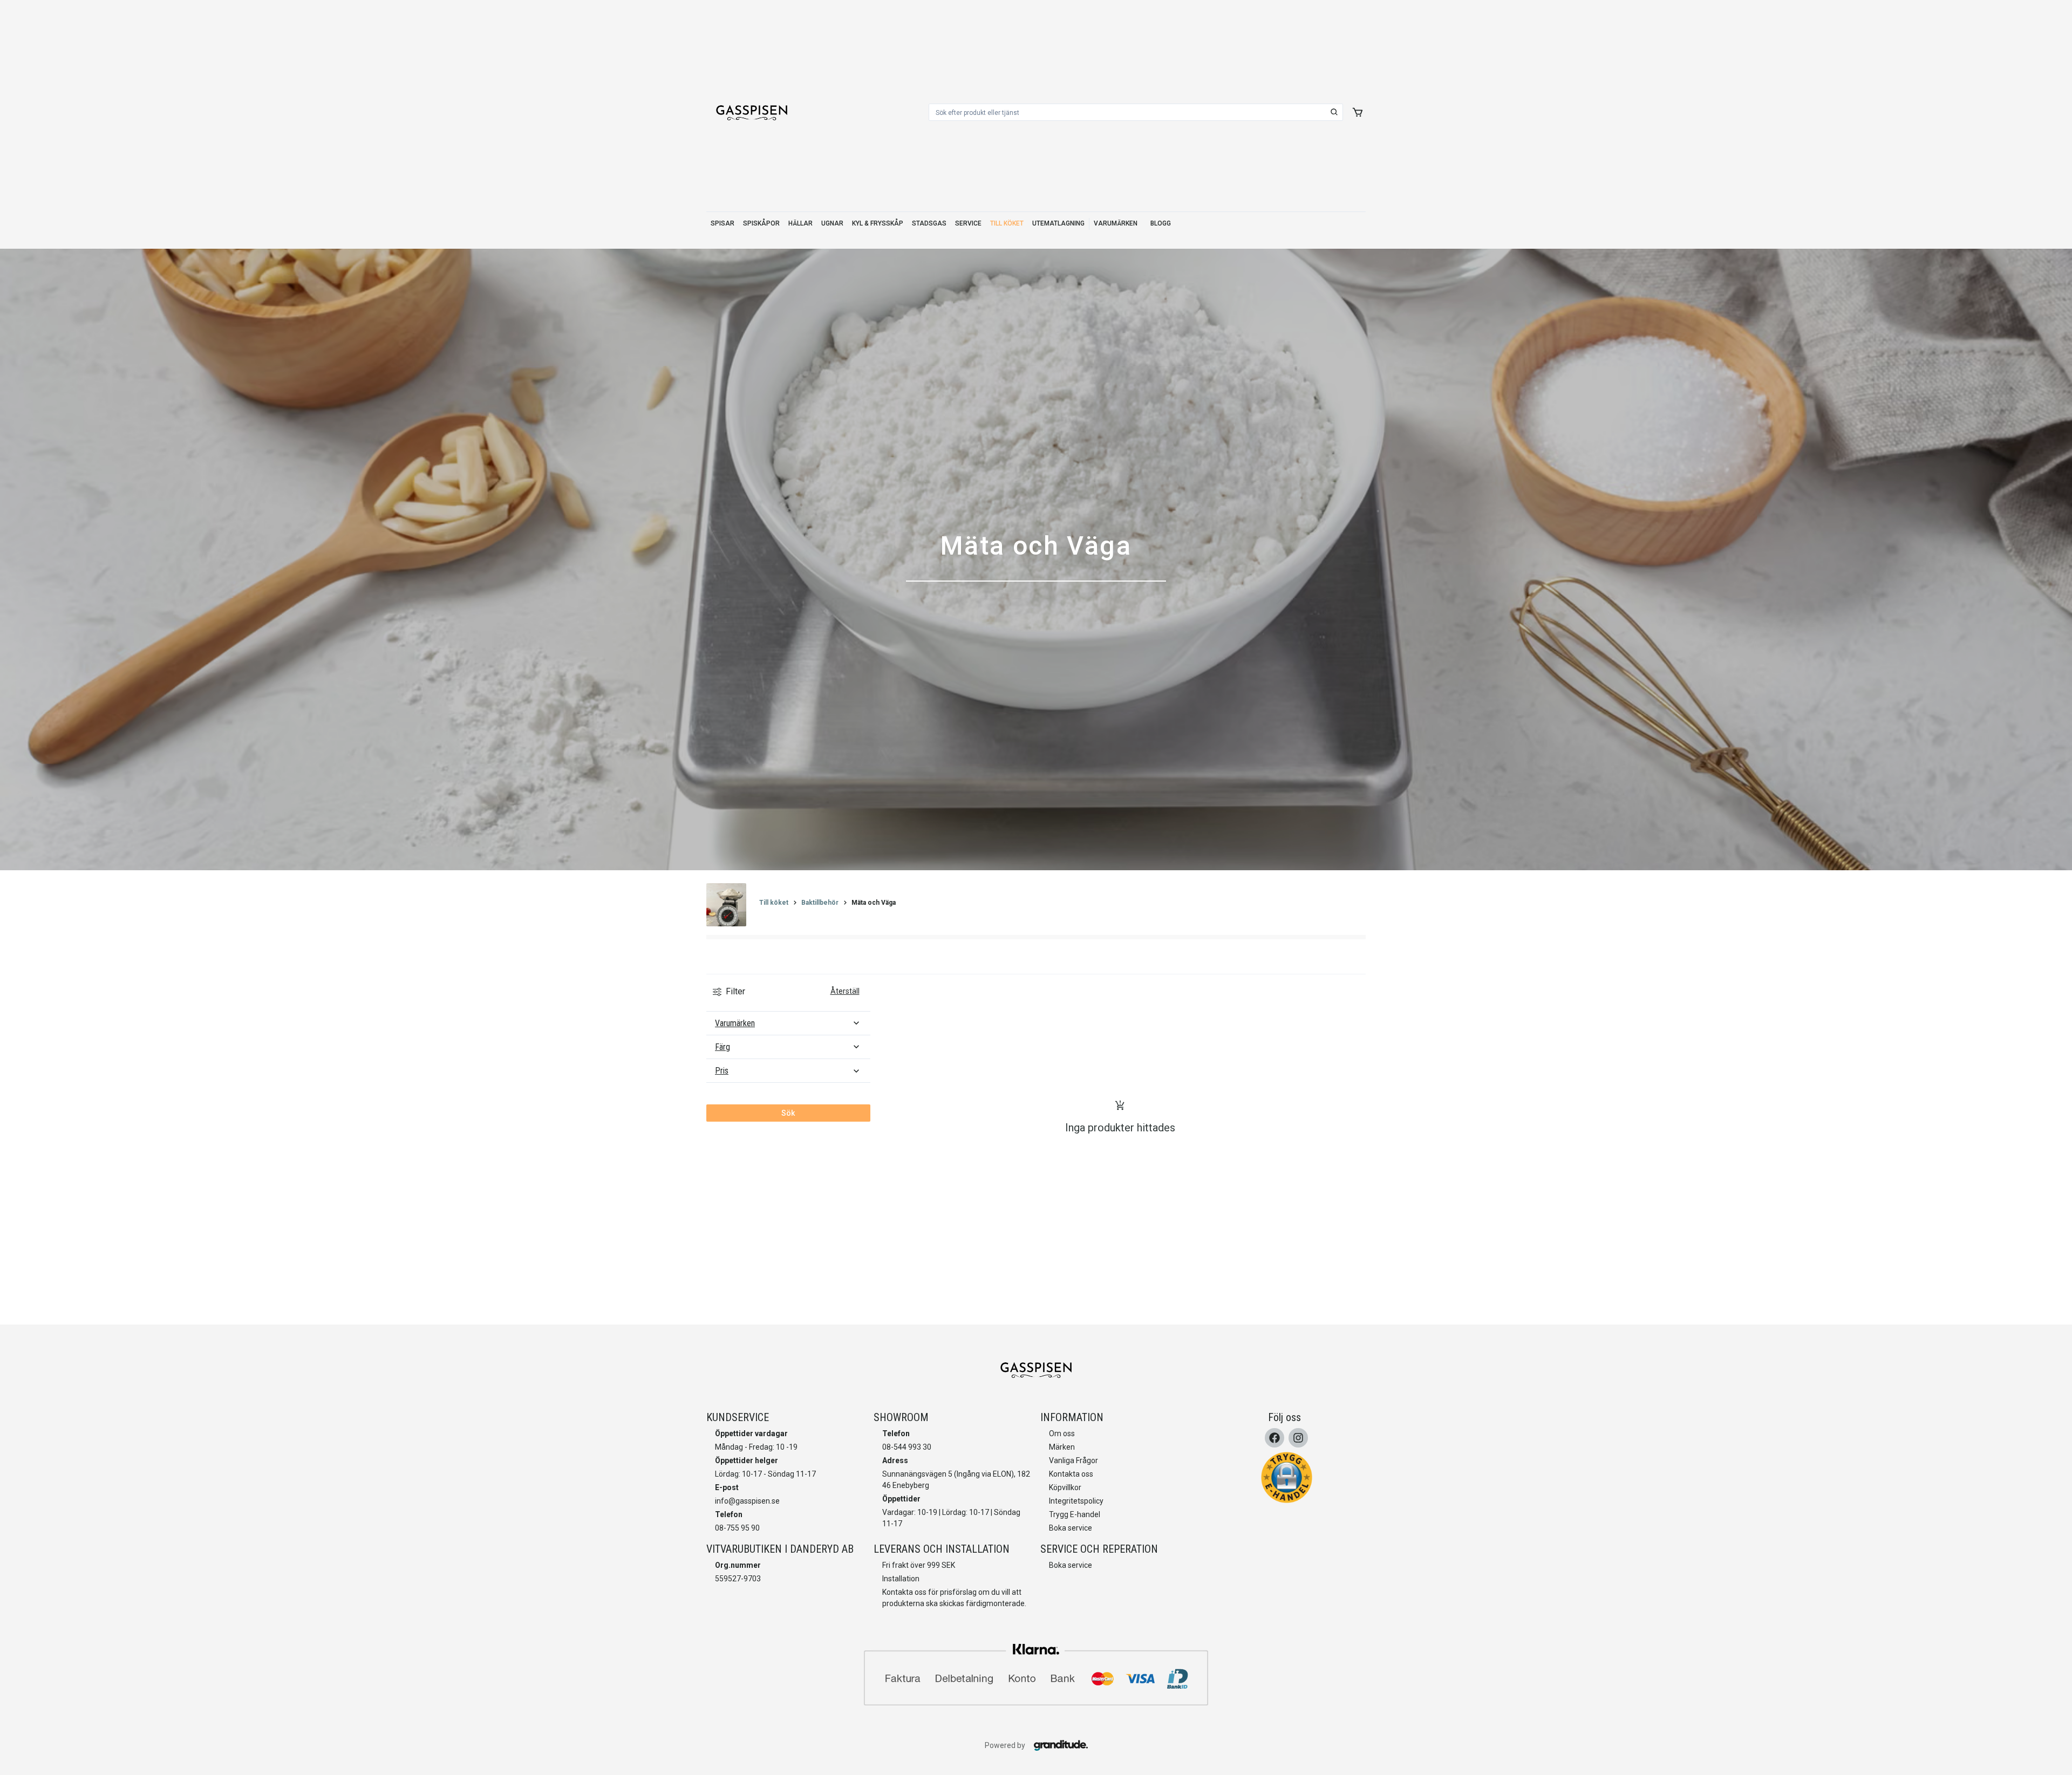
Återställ (845, 991)
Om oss (1062, 1433)
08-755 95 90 (737, 1528)
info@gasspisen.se (747, 1501)
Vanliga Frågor (1074, 1460)
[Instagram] (1298, 1438)
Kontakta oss (1071, 1474)
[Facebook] (1274, 1438)
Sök (788, 1113)
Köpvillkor (1065, 1487)
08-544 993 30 (907, 1447)
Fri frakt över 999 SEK (919, 1565)
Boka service (1071, 1528)
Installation (901, 1579)
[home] (752, 112)
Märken (1062, 1447)
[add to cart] (1358, 112)
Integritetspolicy (1076, 1501)
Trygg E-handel (1075, 1514)
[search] (1334, 112)
